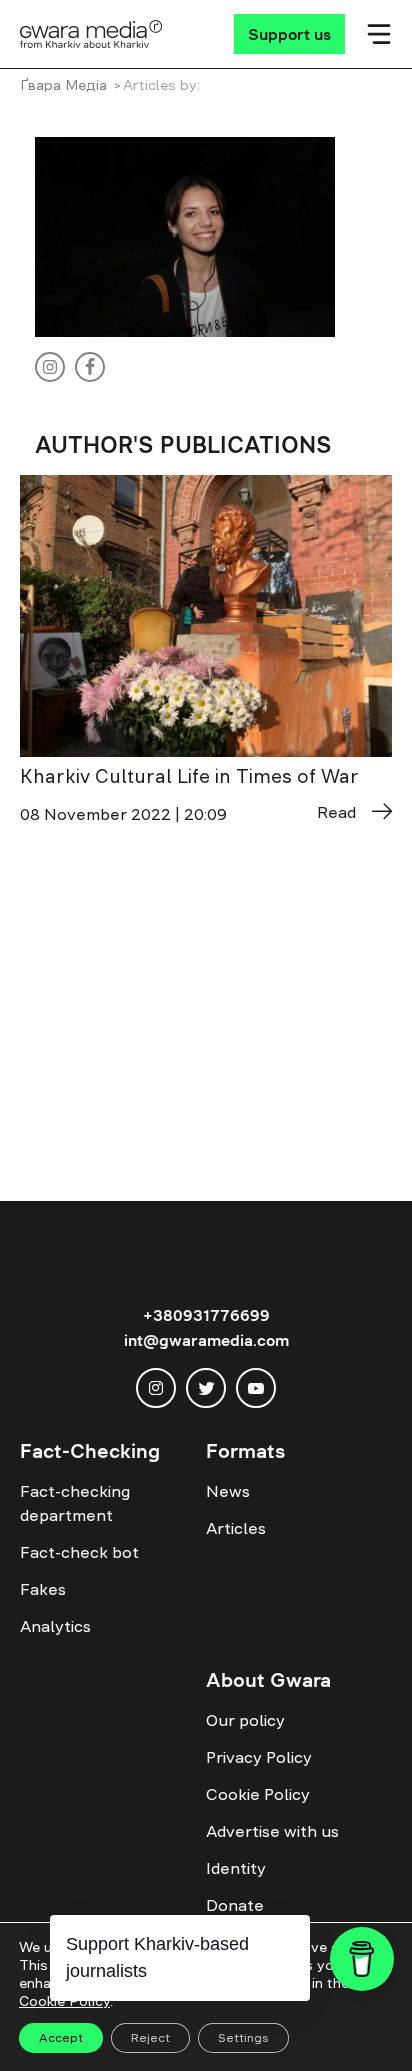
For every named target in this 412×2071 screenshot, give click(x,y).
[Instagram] (50, 367)
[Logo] (91, 34)
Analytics (55, 1626)
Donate (235, 1905)
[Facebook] (90, 367)
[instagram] (156, 1388)
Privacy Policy (259, 1757)
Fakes (43, 1589)
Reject (150, 2038)
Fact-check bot (79, 1552)
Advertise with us (272, 1831)
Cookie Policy (258, 1794)
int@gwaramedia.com (206, 1340)
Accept (61, 2038)
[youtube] (256, 1388)
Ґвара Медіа (63, 85)
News (228, 1491)
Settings (243, 2038)
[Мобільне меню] (379, 34)
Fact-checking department (75, 1503)
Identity (236, 1868)
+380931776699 (206, 1315)
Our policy (245, 1720)
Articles (236, 1528)
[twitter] (206, 1388)
